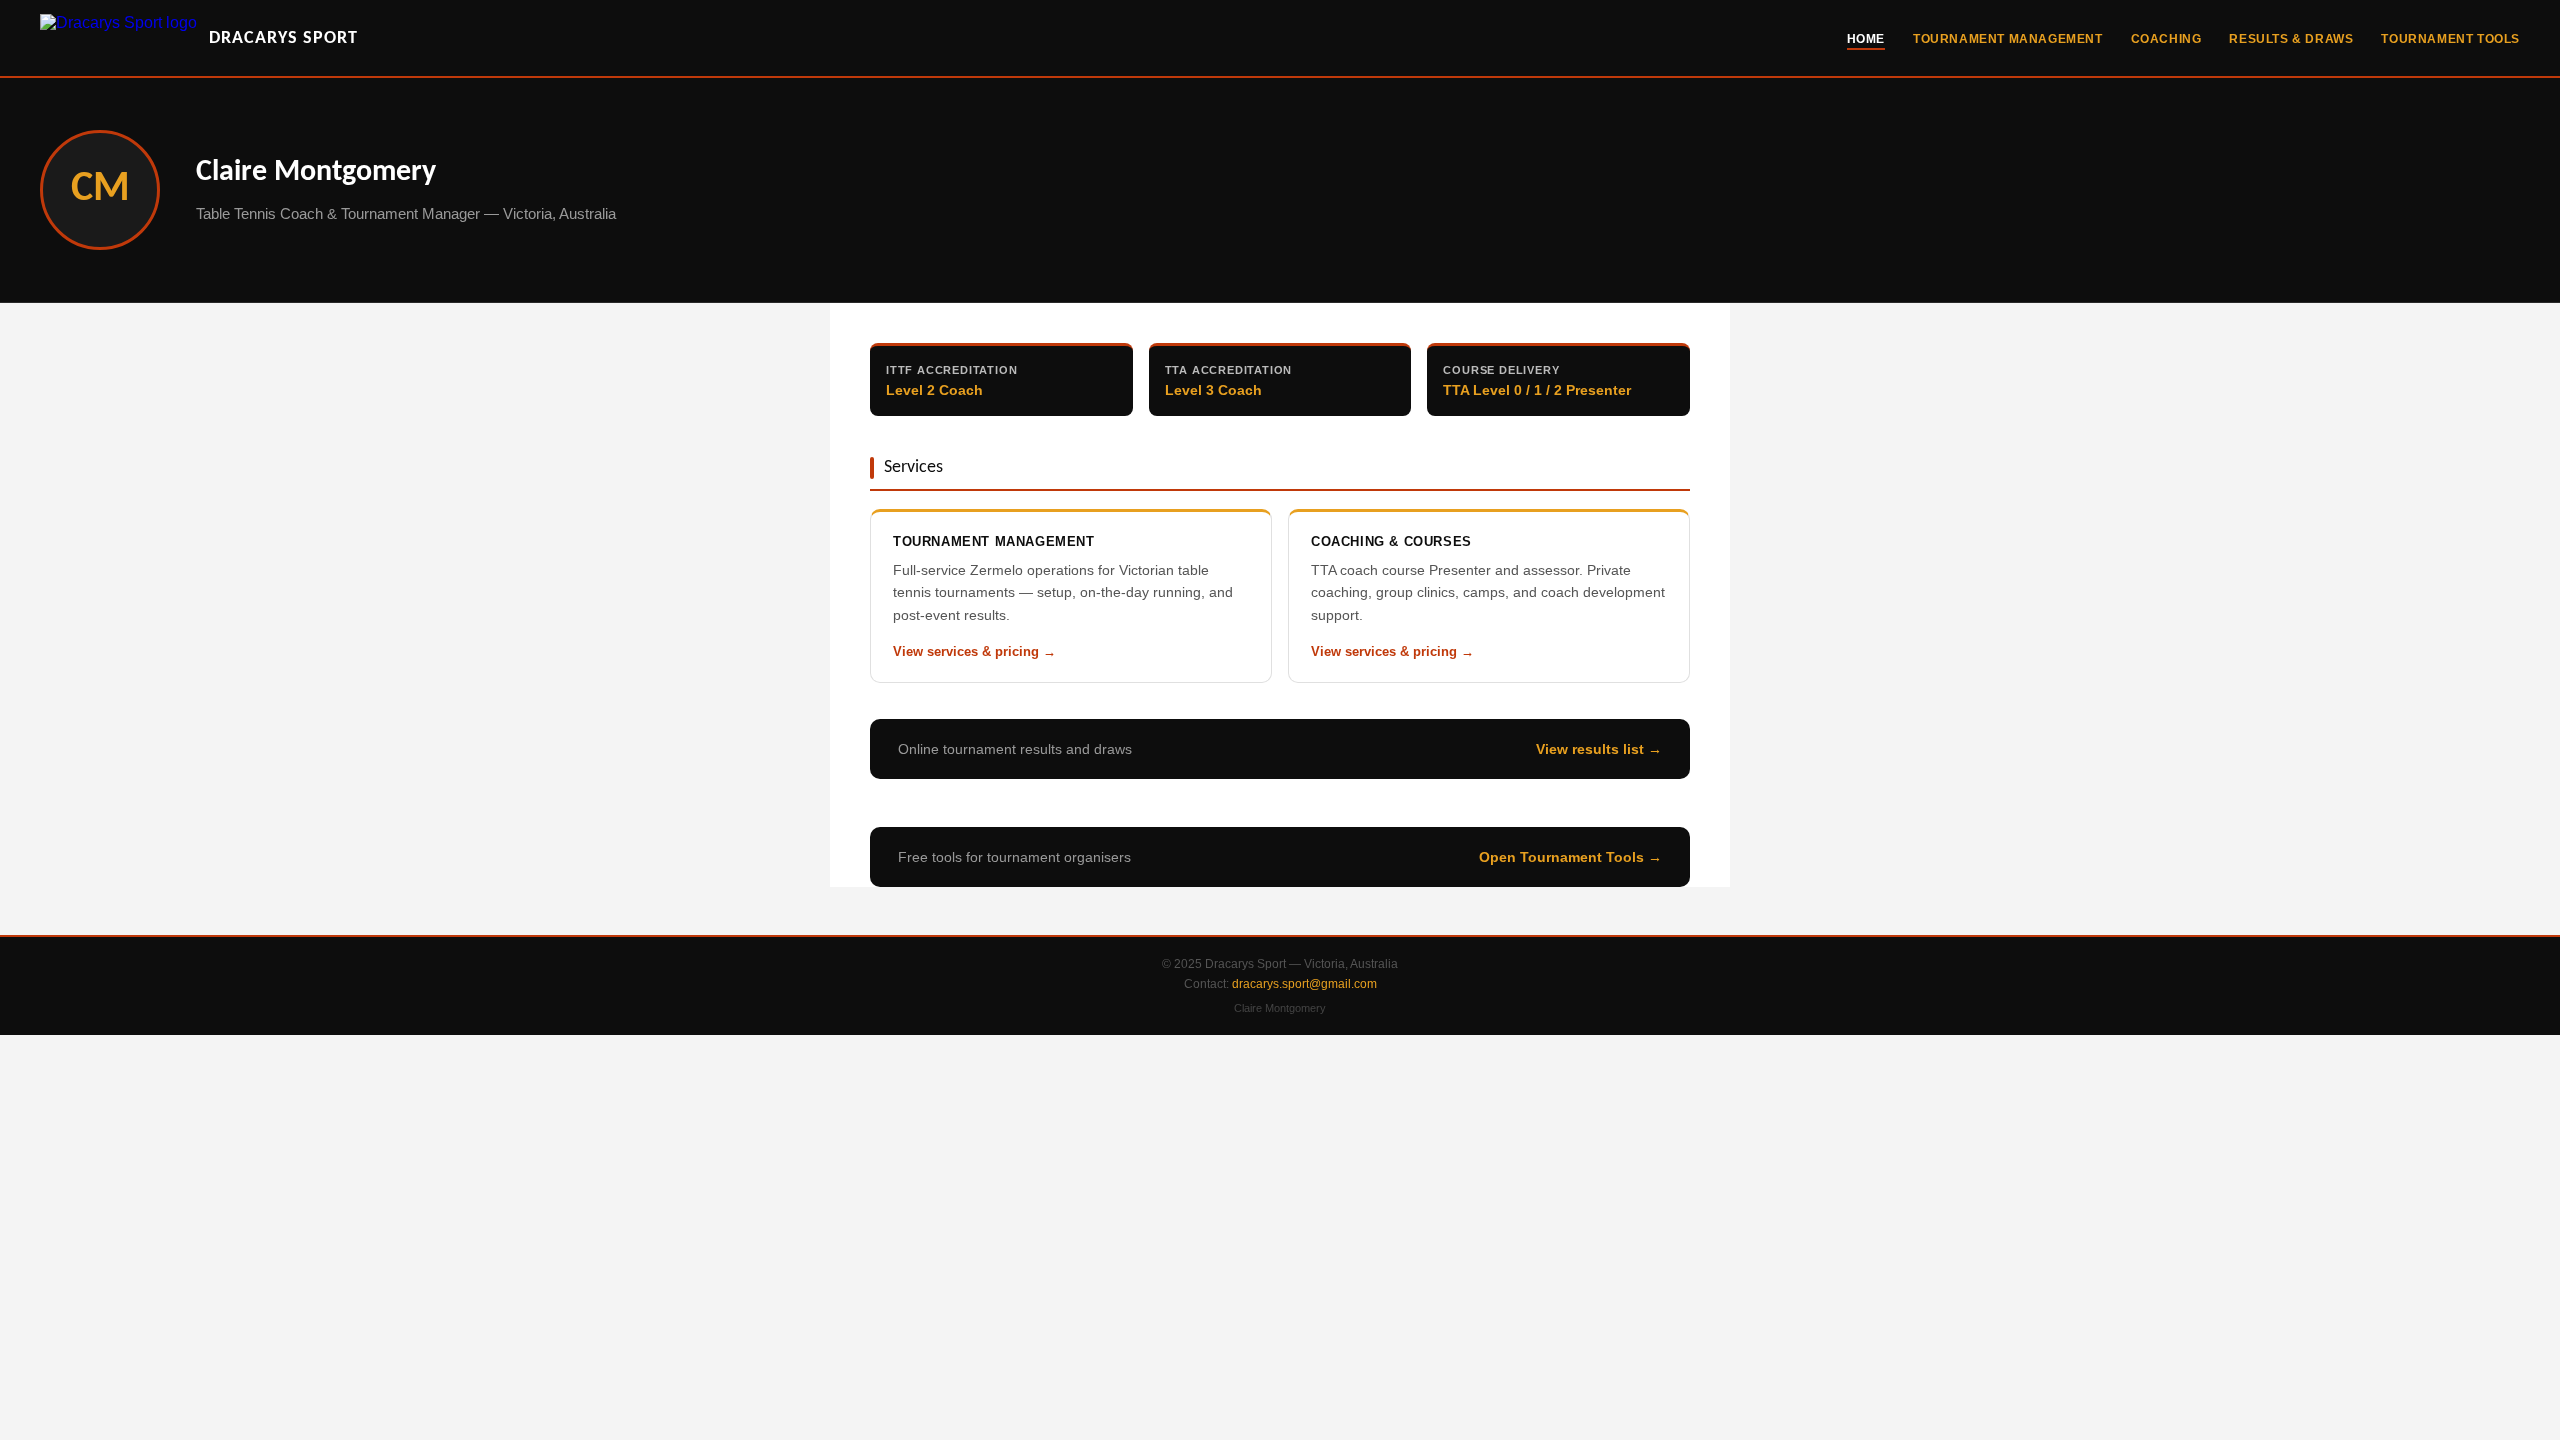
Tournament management (2008, 39)
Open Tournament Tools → (1570, 857)
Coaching (2166, 39)
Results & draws (2291, 39)
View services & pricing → (974, 651)
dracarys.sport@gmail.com (1304, 984)
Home (1866, 39)
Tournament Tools (2450, 39)
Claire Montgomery (1280, 1008)
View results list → (1599, 749)
